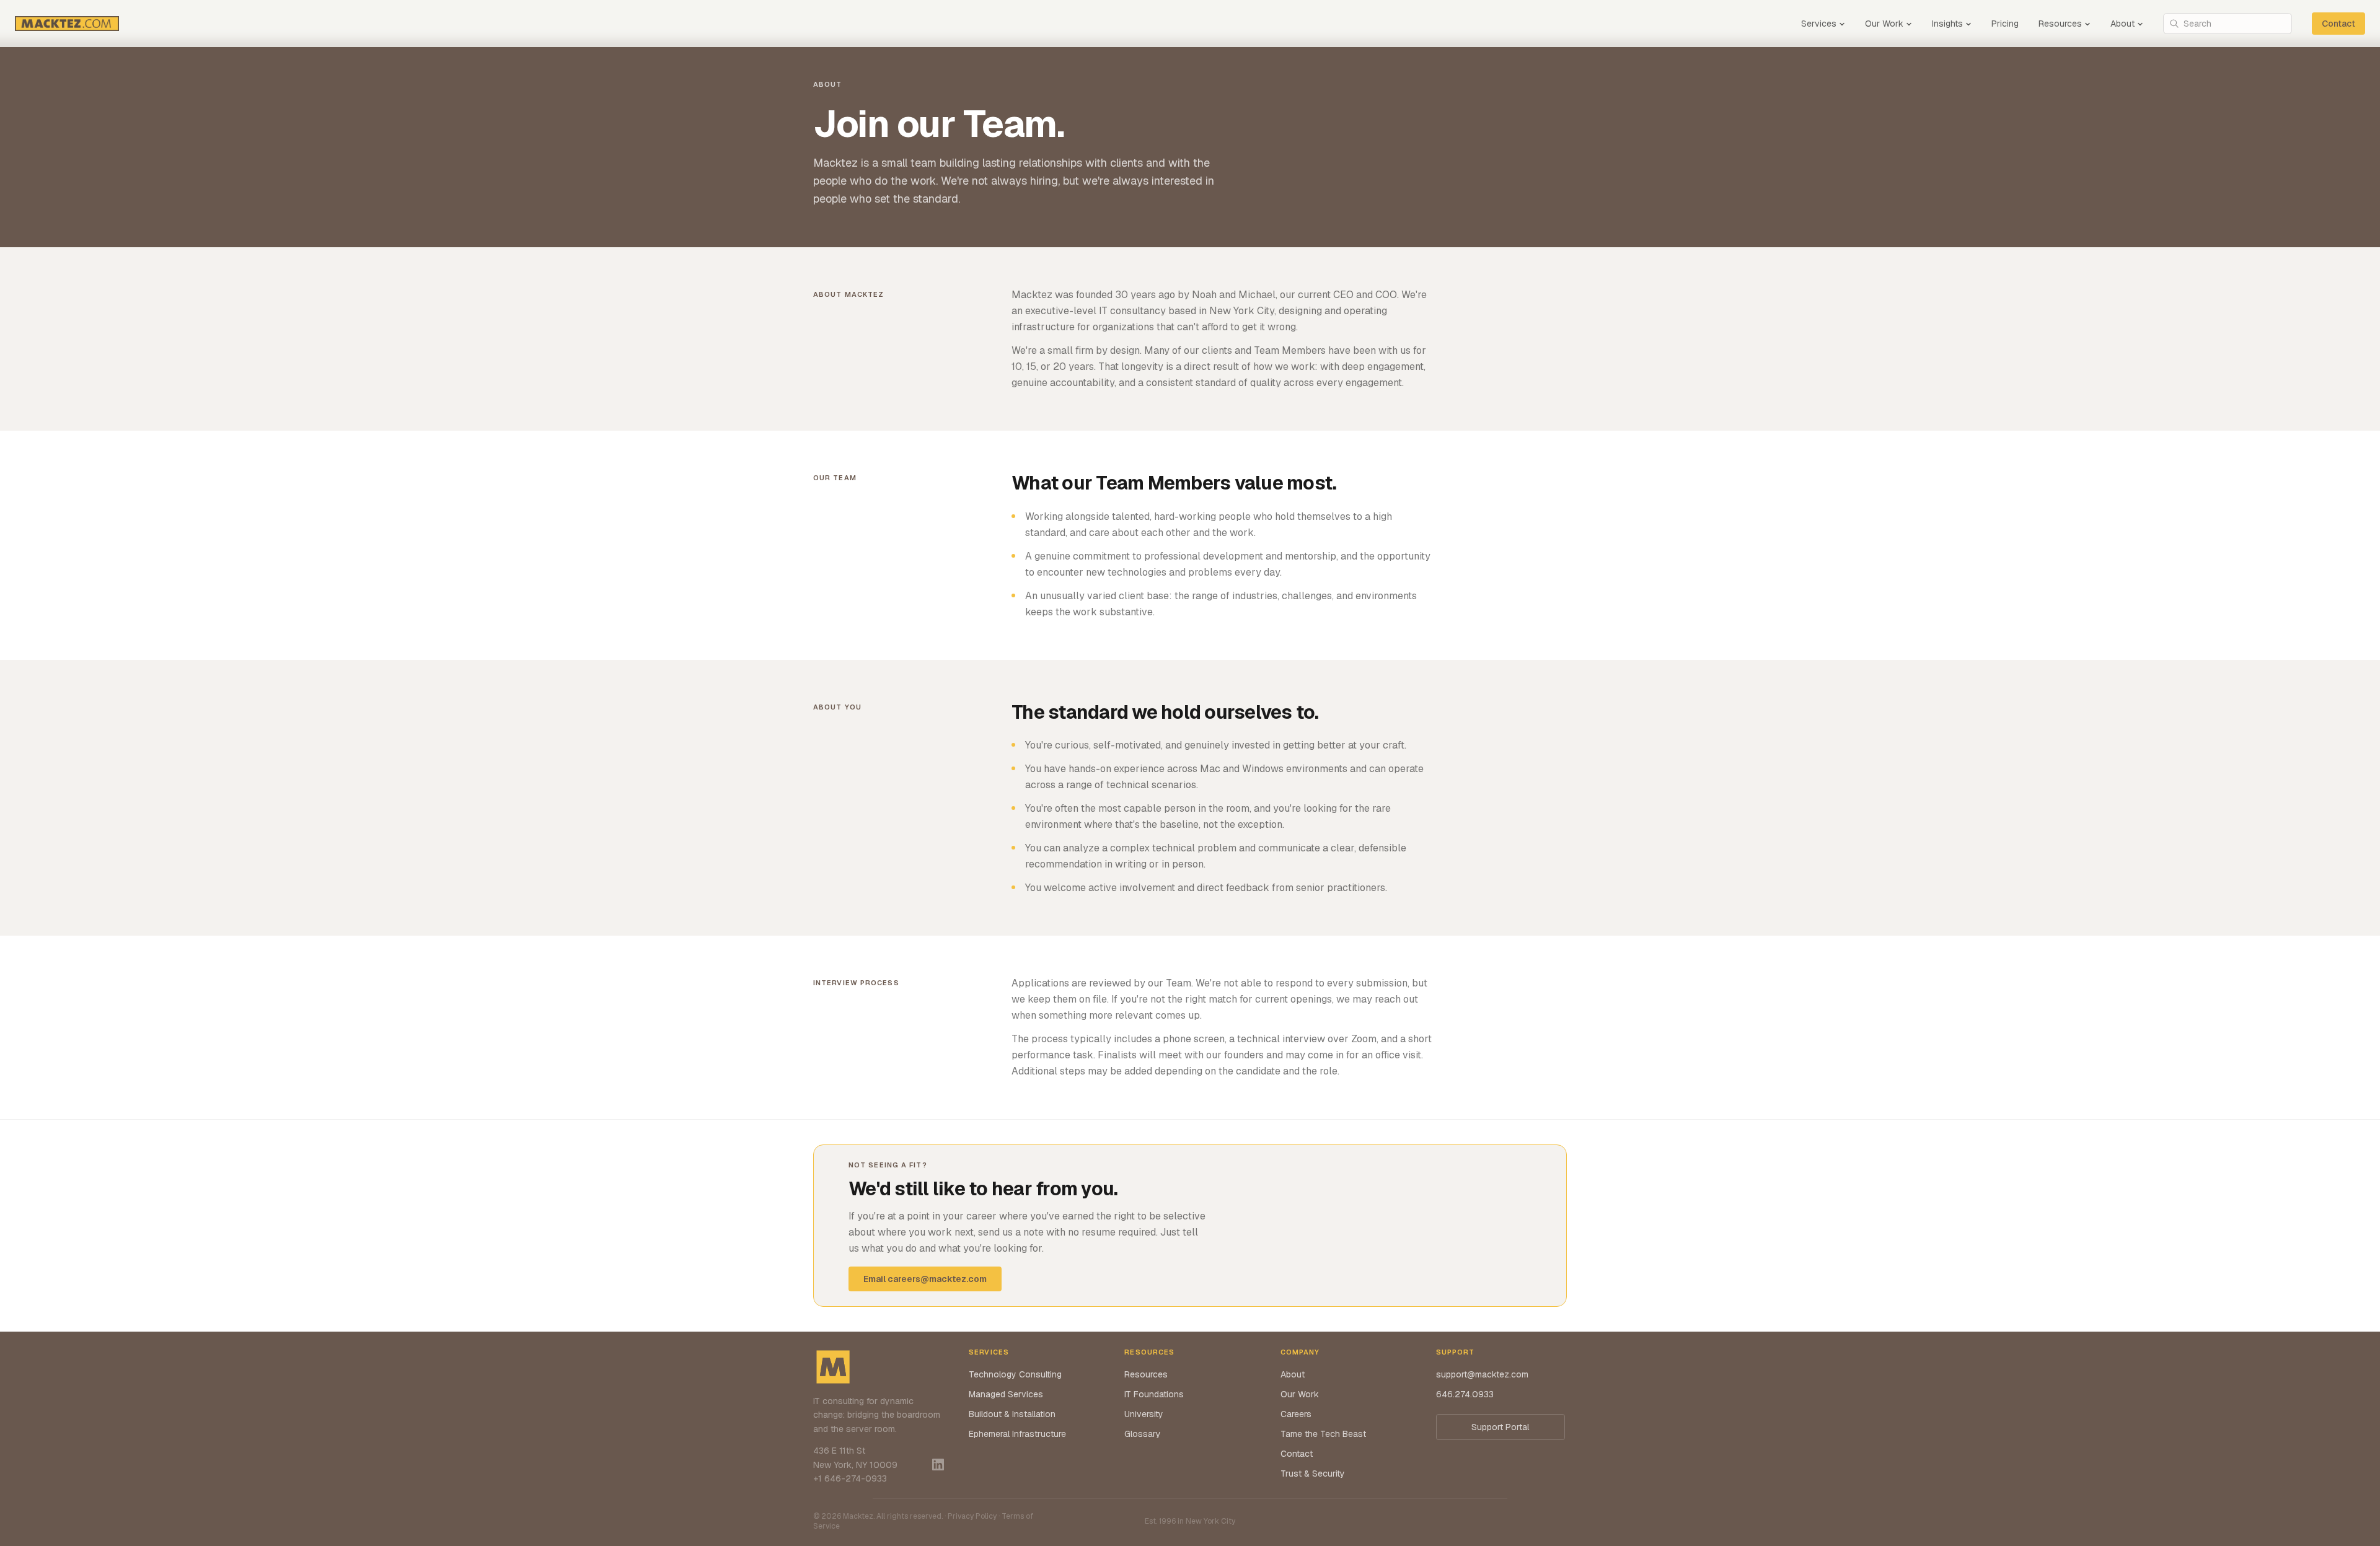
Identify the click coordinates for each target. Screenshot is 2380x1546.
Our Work (1884, 24)
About (2122, 24)
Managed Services (1006, 1394)
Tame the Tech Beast (1323, 1434)
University (1144, 1414)
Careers (1296, 1414)
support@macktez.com (1482, 1374)
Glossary (1143, 1434)
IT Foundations (1154, 1394)
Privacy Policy (972, 1516)
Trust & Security (1313, 1474)
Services (1819, 24)
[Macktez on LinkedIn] (938, 1465)
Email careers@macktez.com (925, 1279)
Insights (1947, 24)
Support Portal (1500, 1427)
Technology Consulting (1015, 1374)
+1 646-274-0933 (850, 1478)
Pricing (2005, 24)
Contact (2338, 24)
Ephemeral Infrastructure (1017, 1434)
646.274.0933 (1465, 1394)
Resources (2060, 24)
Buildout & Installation (1012, 1414)
